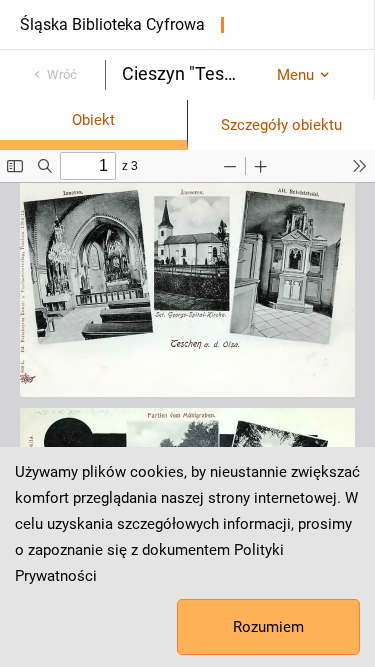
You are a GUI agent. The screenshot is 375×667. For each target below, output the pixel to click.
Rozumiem (268, 627)
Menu (295, 75)
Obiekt (93, 120)
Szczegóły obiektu (281, 125)
